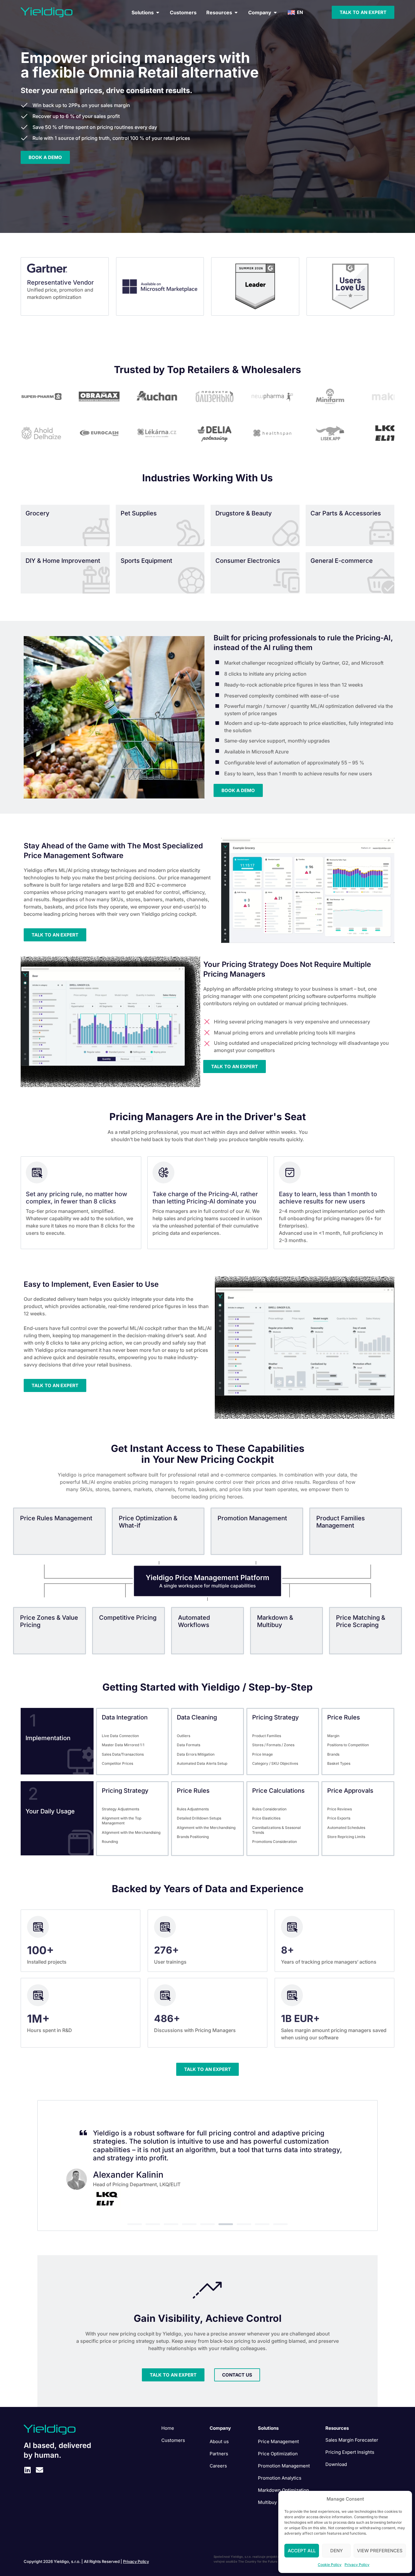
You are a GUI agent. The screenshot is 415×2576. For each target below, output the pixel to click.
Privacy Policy (357, 2565)
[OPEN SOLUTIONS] (158, 12)
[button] (135, 2224)
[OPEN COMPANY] (275, 12)
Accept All (302, 2551)
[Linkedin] (27, 2470)
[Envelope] (39, 2470)
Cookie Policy (330, 2565)
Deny (336, 2551)
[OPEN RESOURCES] (236, 12)
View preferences (380, 2551)
